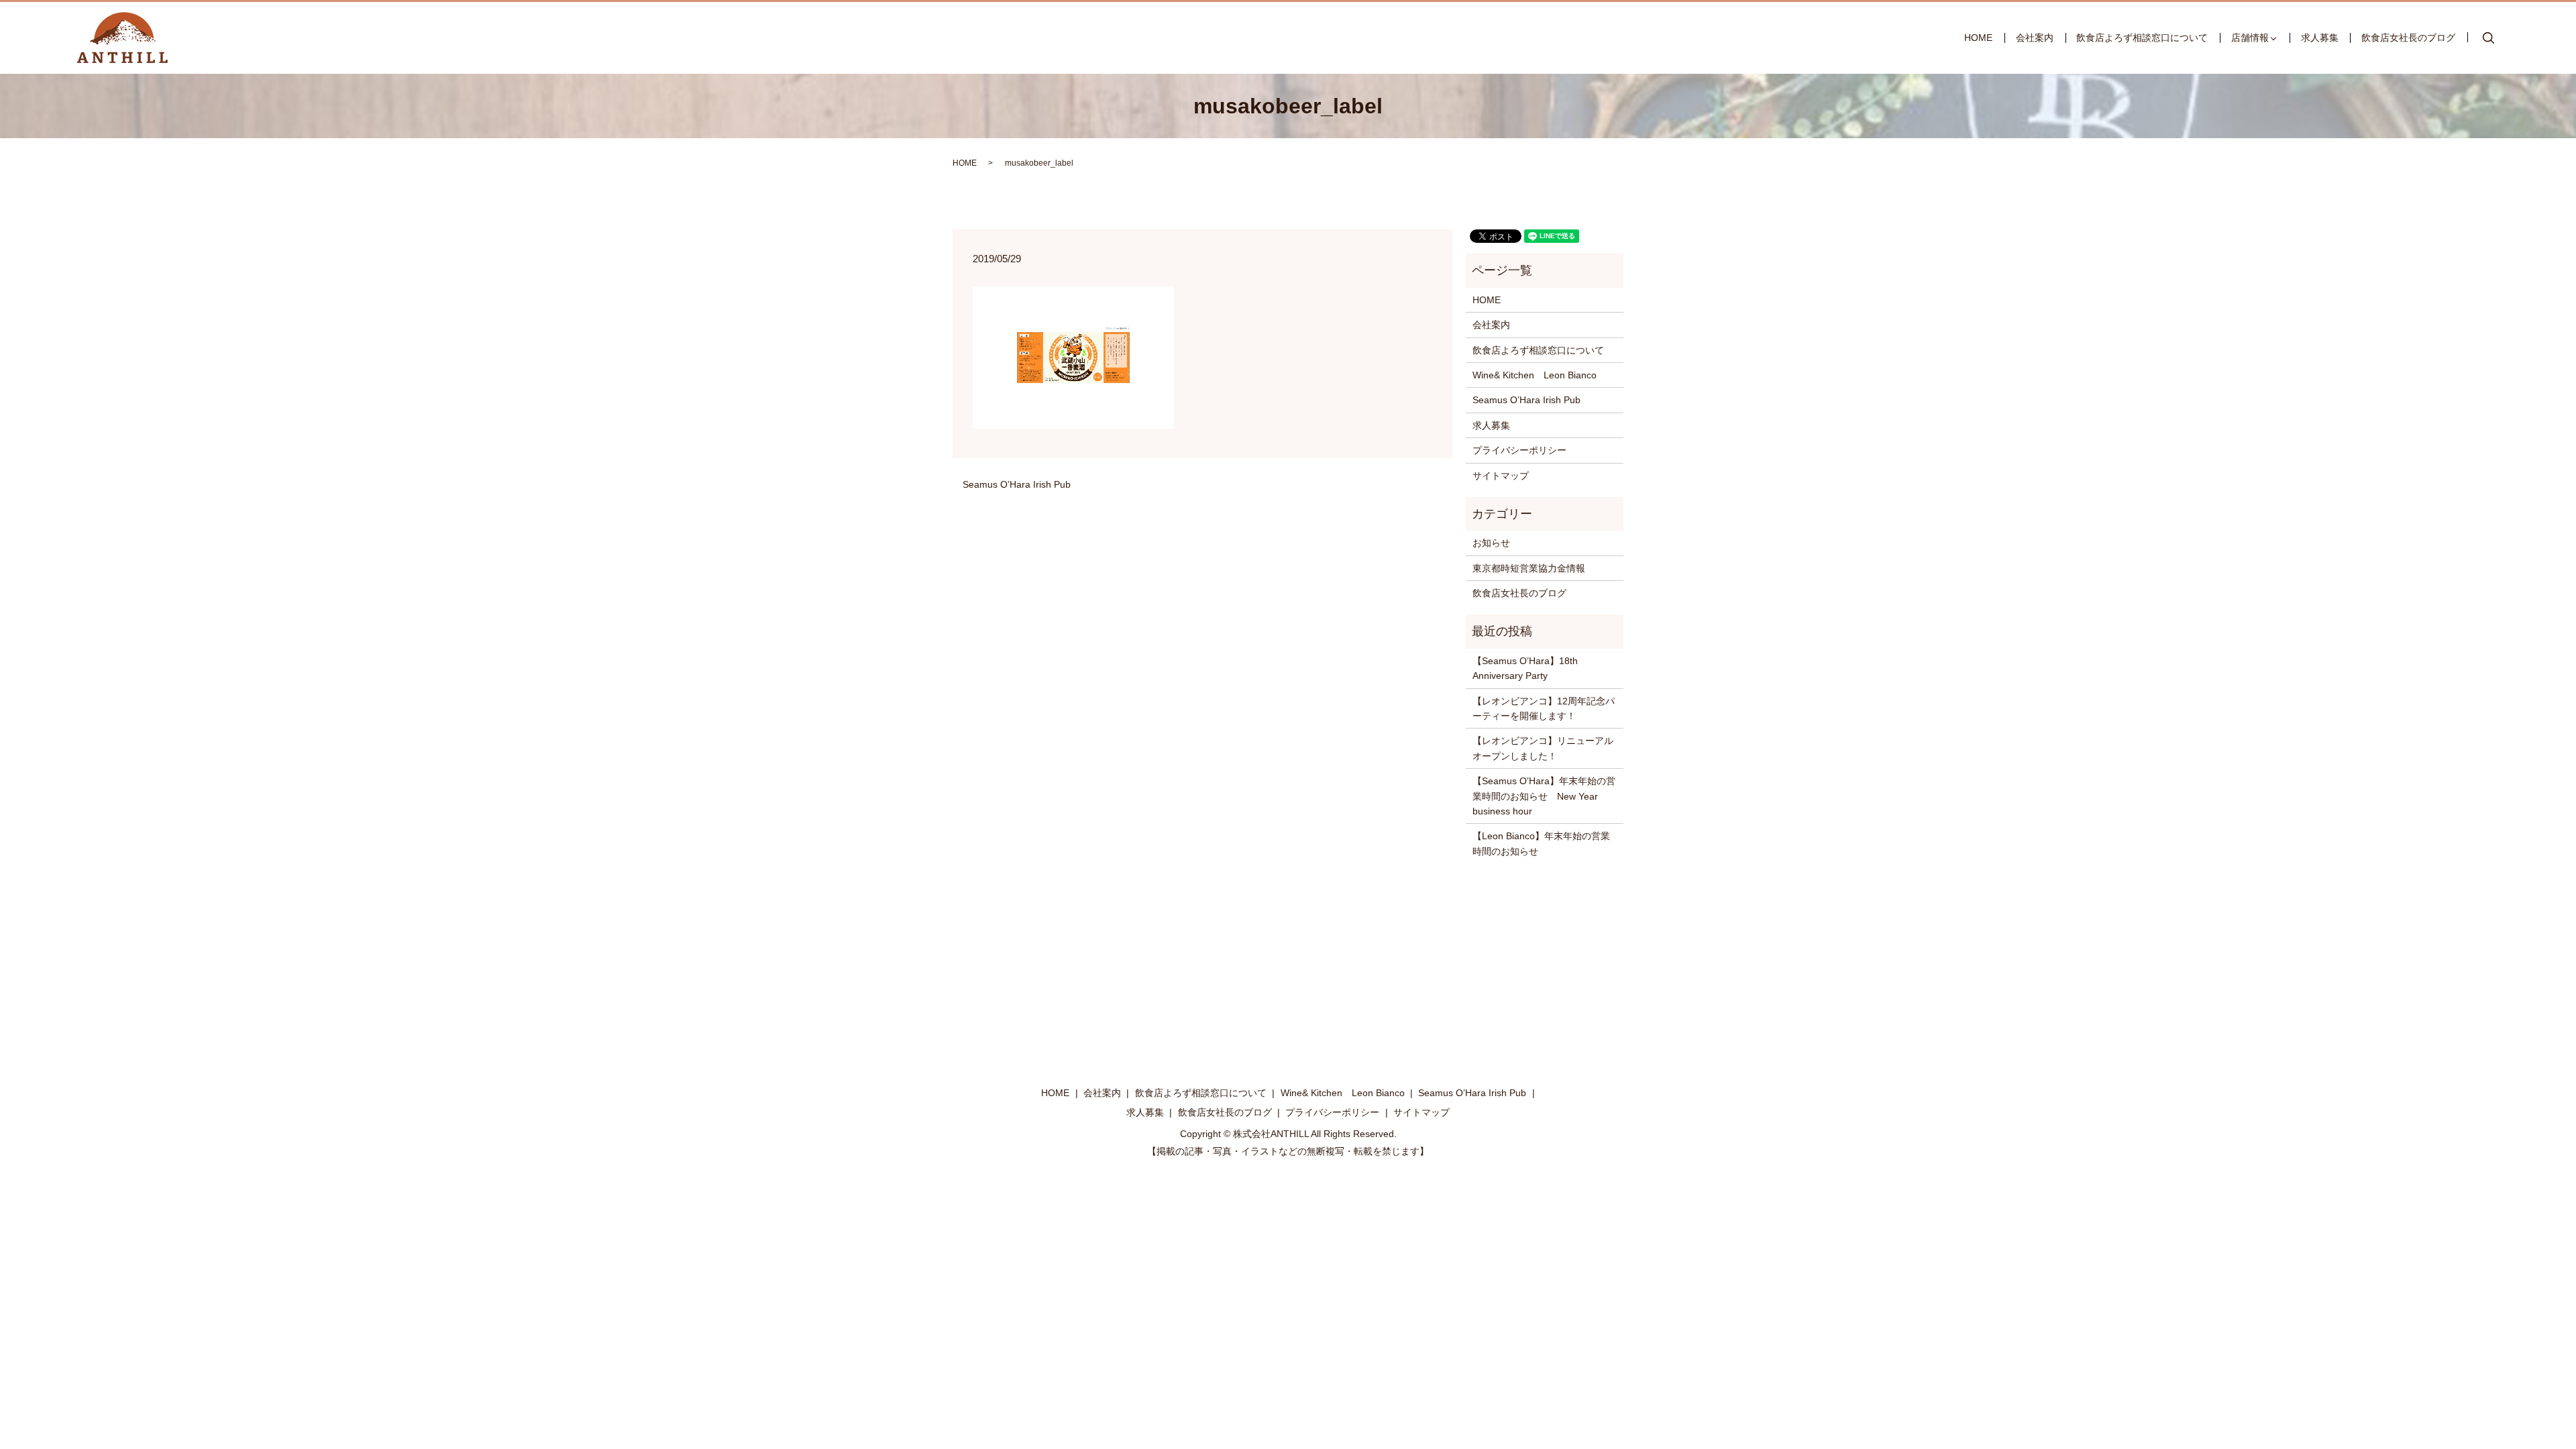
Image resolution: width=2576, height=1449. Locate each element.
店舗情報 (2250, 38)
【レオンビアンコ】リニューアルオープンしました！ (1543, 748)
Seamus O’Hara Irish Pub (1017, 484)
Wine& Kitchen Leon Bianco (1535, 375)
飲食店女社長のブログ (2408, 38)
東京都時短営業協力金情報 (1529, 568)
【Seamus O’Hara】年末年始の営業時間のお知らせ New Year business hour (1544, 796)
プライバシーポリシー (1519, 450)
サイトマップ (1501, 476)
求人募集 (2320, 38)
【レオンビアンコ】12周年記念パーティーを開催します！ (1544, 708)
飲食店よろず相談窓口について (2142, 38)
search (2489, 38)
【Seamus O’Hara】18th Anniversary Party (1525, 668)
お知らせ (1491, 543)
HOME (1978, 38)
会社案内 (2035, 38)
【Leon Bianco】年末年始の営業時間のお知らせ (1541, 843)
